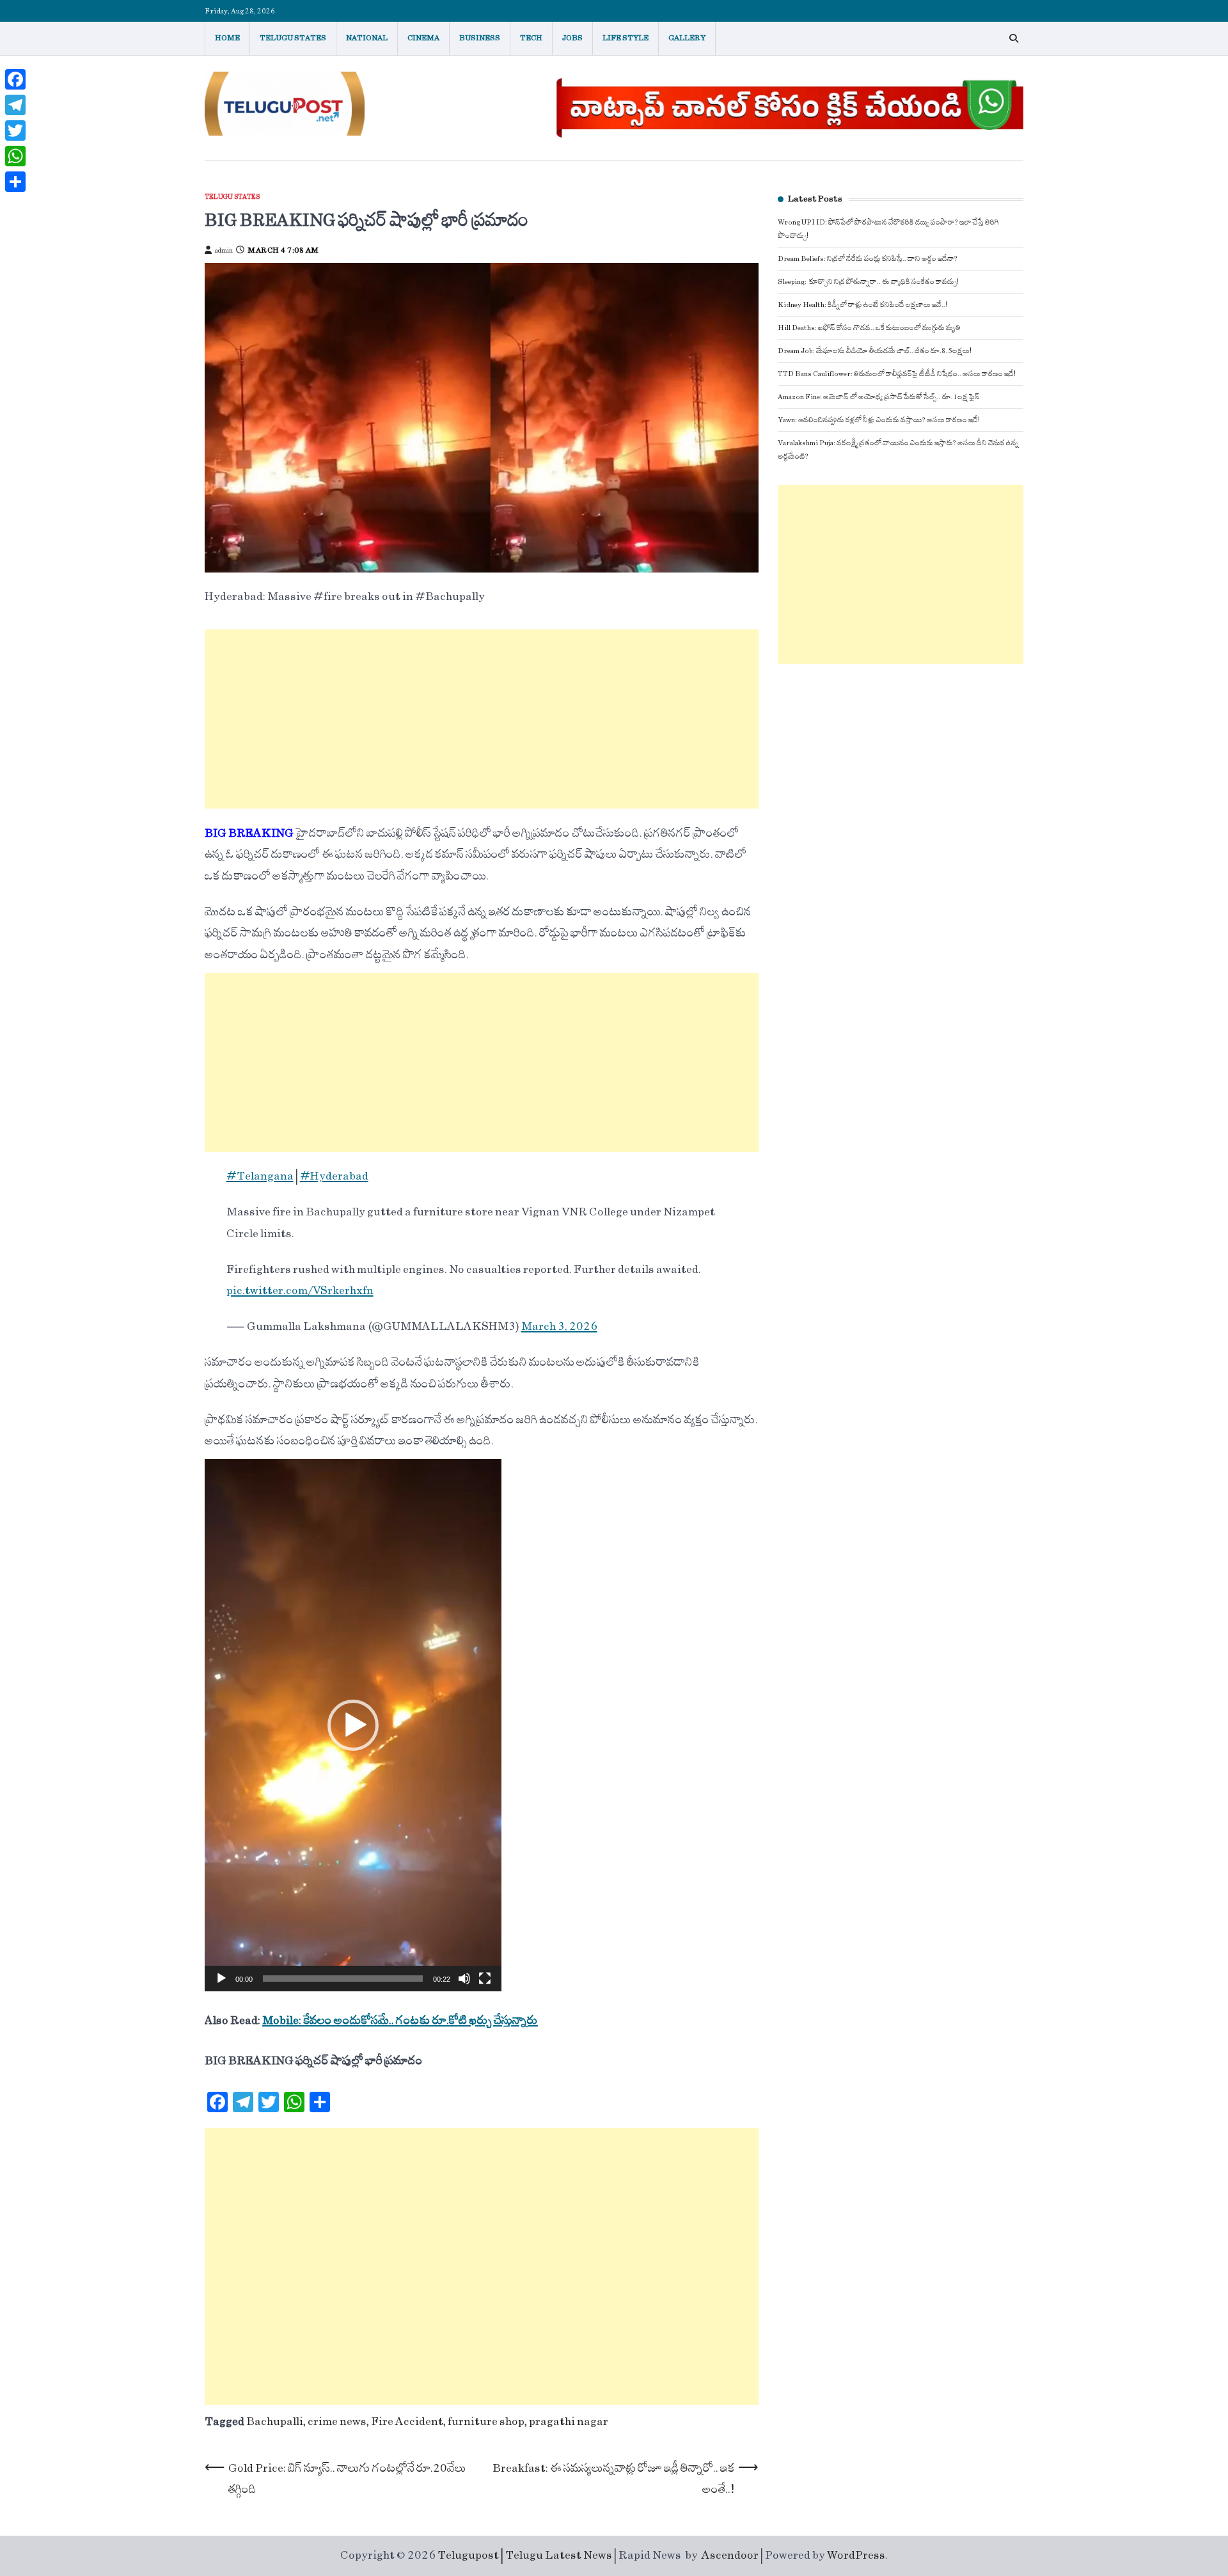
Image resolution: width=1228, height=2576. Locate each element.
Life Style (626, 38)
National (367, 38)
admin (224, 251)
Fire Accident (407, 2422)
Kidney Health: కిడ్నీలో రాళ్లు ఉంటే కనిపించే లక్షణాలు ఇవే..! (862, 305)
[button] (353, 1725)
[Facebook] (15, 79)
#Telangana (260, 1176)
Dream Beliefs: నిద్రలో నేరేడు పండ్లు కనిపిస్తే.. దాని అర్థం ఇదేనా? (868, 259)
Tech (531, 38)
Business (480, 38)
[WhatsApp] (15, 156)
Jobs (572, 38)
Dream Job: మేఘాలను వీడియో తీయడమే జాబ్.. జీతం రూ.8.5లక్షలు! (875, 351)
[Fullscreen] (485, 1979)
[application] (353, 1725)
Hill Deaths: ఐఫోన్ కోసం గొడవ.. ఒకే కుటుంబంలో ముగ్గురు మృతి (869, 328)
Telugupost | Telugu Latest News (525, 2556)
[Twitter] (15, 130)
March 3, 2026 (559, 1327)
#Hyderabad (334, 1176)
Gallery (687, 38)
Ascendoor (730, 2556)
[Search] (1014, 38)
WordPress (856, 2556)
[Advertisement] (482, 719)
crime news (337, 2422)
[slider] (343, 1979)
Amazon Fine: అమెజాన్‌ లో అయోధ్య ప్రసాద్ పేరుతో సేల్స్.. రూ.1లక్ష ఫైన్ (879, 397)
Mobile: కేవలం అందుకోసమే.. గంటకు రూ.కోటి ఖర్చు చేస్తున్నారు (400, 2021)
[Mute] (464, 1979)
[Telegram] (15, 105)
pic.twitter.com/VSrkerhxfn (300, 1291)
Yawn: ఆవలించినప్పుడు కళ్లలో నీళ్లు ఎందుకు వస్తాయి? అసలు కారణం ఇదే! (879, 420)
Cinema (423, 38)
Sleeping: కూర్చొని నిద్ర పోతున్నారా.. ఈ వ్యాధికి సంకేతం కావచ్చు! (868, 282)
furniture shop (486, 2422)
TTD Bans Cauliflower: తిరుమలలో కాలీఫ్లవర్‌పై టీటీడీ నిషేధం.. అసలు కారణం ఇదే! (897, 374)
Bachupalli (275, 2422)
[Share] (15, 182)
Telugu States (293, 38)
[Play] (221, 1979)
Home (227, 38)
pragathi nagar (569, 2422)
